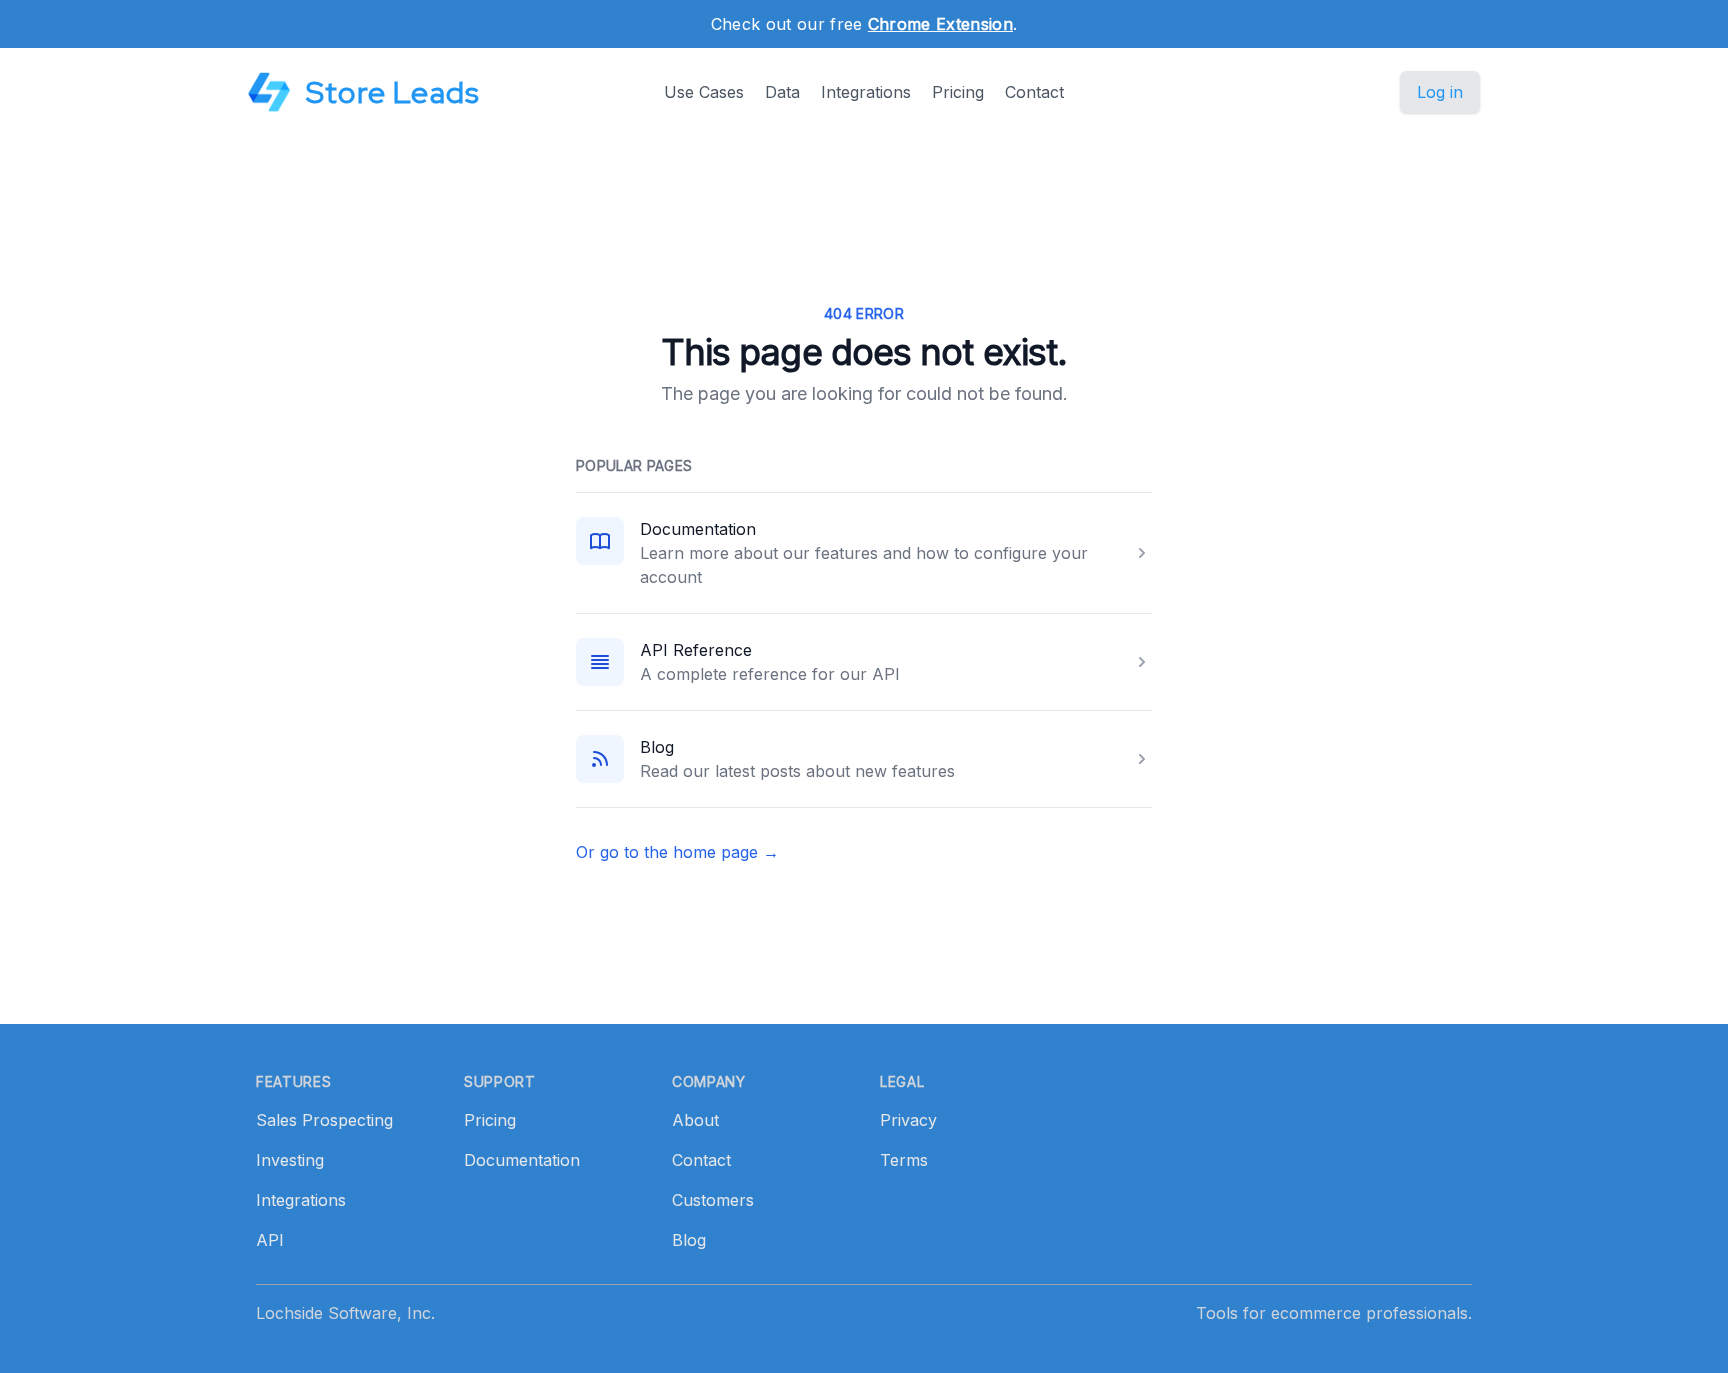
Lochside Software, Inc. (345, 1313)
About (695, 1120)
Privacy (908, 1120)
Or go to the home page (677, 852)
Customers (713, 1200)
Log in (1440, 92)
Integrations (866, 92)
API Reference (696, 650)
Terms (904, 1160)
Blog (657, 747)
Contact (1034, 92)
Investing (290, 1160)
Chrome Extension (940, 24)
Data (782, 92)
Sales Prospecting (324, 1120)
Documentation (698, 529)
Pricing (958, 92)
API (270, 1240)
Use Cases (704, 92)
